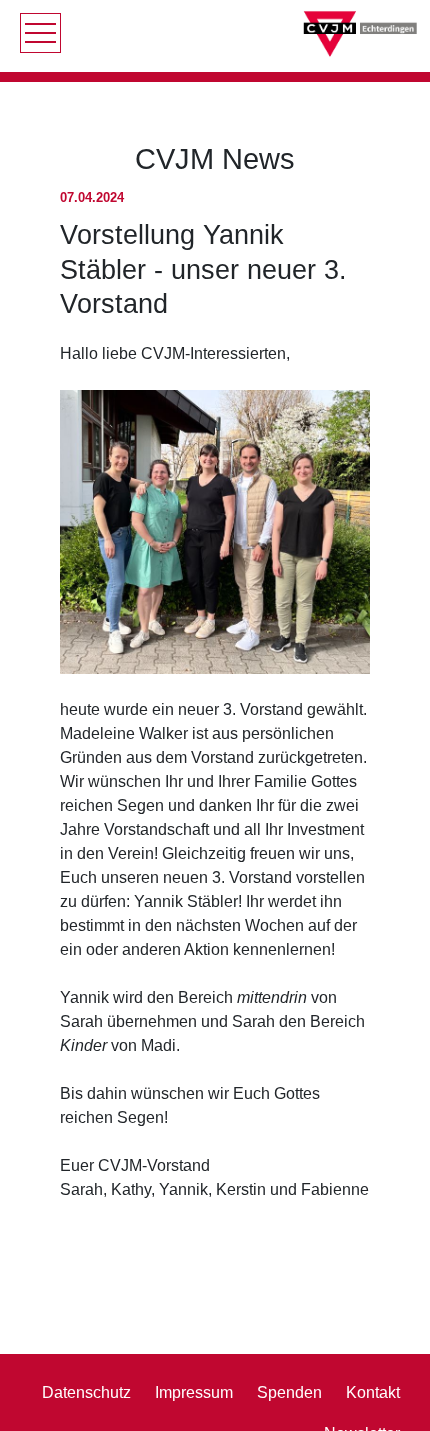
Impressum (194, 1392)
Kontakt (373, 1392)
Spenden (289, 1392)
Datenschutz (86, 1392)
